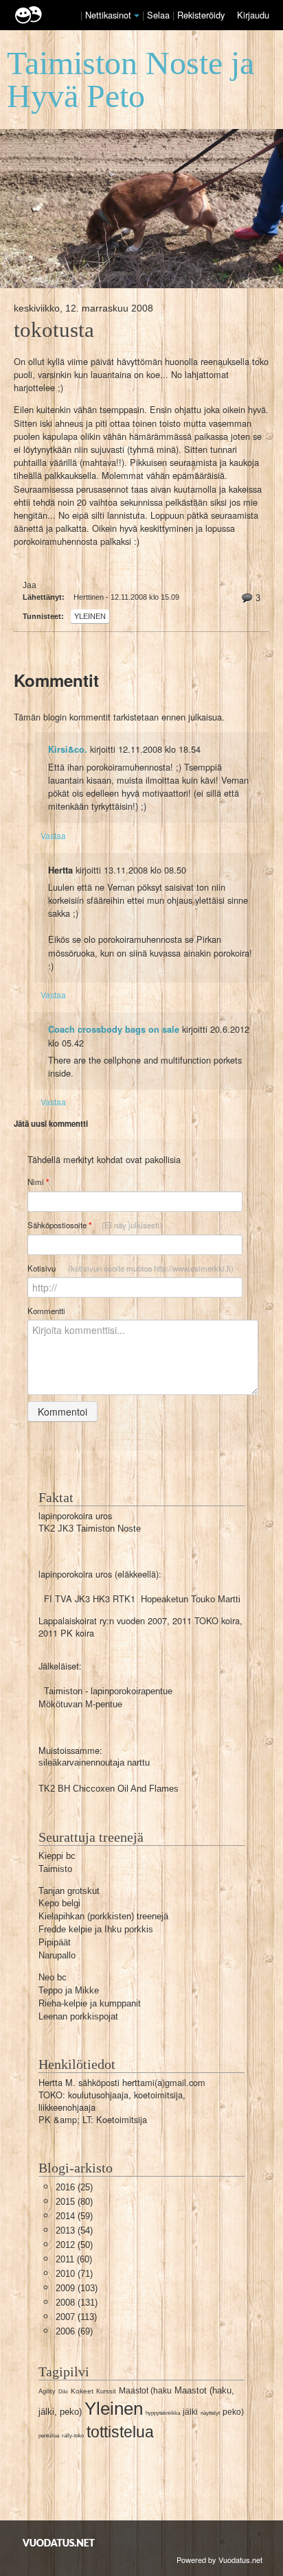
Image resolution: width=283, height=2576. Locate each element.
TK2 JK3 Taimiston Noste (90, 1529)
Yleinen (90, 616)
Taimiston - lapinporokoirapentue (108, 1691)
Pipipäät (55, 1942)
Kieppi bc (57, 1856)
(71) (74, 2274)
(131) (77, 2303)
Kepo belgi (59, 1903)
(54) (74, 2230)
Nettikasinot (108, 15)
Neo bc (53, 1977)
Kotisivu (131, 1268)
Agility (47, 2391)
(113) (76, 2317)
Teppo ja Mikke (69, 1990)
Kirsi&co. (68, 749)
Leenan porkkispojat (78, 2016)
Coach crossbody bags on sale (114, 1029)
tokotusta (54, 330)
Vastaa (53, 835)
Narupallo (57, 1955)
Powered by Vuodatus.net (219, 2560)
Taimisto (55, 1869)
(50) (74, 2245)
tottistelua (120, 2432)
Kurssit (106, 2391)
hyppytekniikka (163, 2413)
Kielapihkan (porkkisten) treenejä (103, 1916)
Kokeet (82, 2391)
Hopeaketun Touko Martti (191, 1599)
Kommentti (46, 1311)
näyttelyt (210, 2413)
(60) (74, 2259)
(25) (74, 2187)
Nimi (38, 1182)
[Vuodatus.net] (59, 2543)
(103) (77, 2288)
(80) (74, 2202)
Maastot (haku (145, 2391)
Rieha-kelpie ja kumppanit (90, 2003)
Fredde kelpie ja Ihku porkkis (96, 1929)
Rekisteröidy (201, 15)
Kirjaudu (253, 15)
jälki (190, 2412)
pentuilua (49, 2436)
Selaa (160, 15)
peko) (233, 2412)
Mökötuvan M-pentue (80, 1704)
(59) (74, 2216)
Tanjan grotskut (69, 1891)
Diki (63, 2392)
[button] (137, 16)
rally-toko (73, 2436)
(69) (74, 2331)
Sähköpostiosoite (95, 1225)
